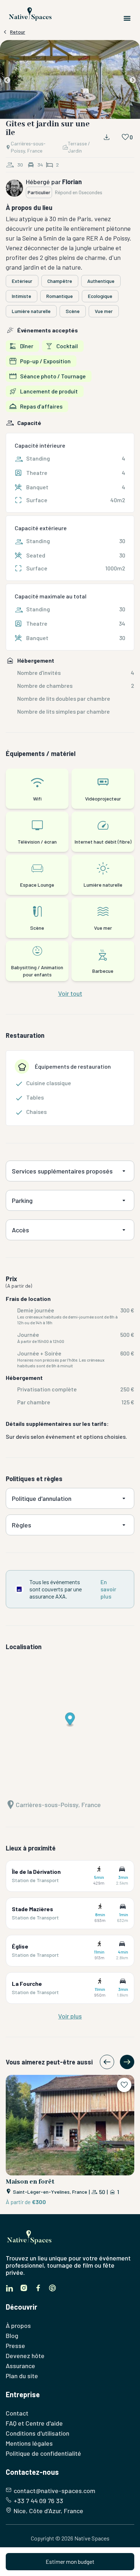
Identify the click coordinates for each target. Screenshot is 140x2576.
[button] (70, 81)
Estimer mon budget (70, 2561)
